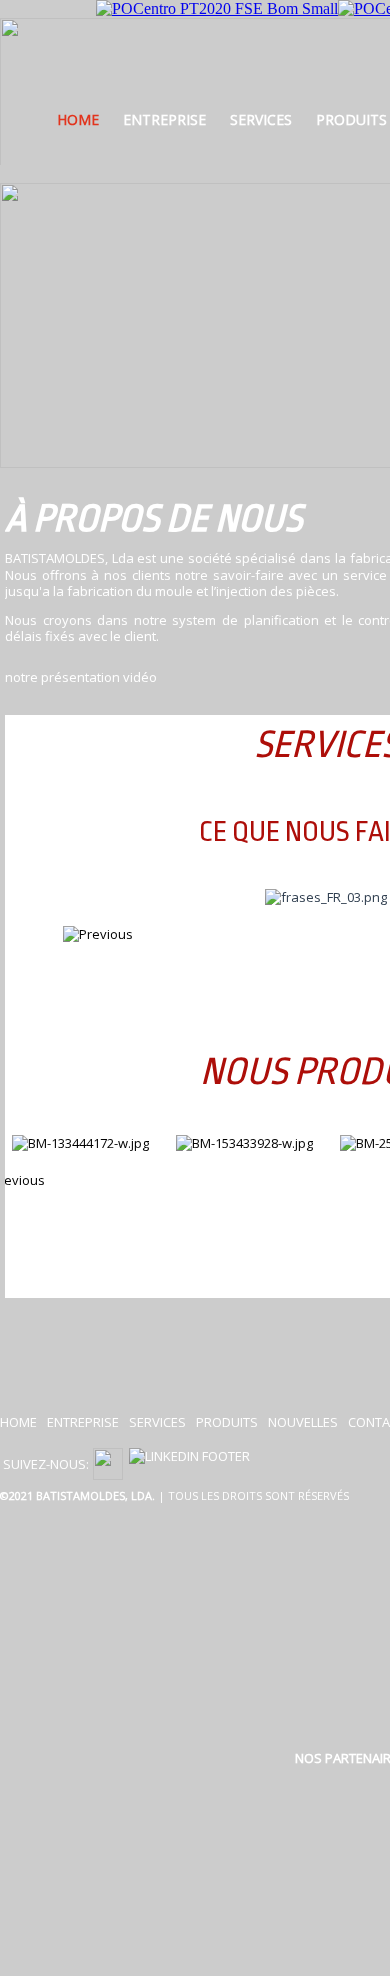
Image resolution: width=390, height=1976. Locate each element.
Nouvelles (303, 1422)
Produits (227, 1422)
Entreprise (164, 119)
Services (261, 119)
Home (78, 119)
